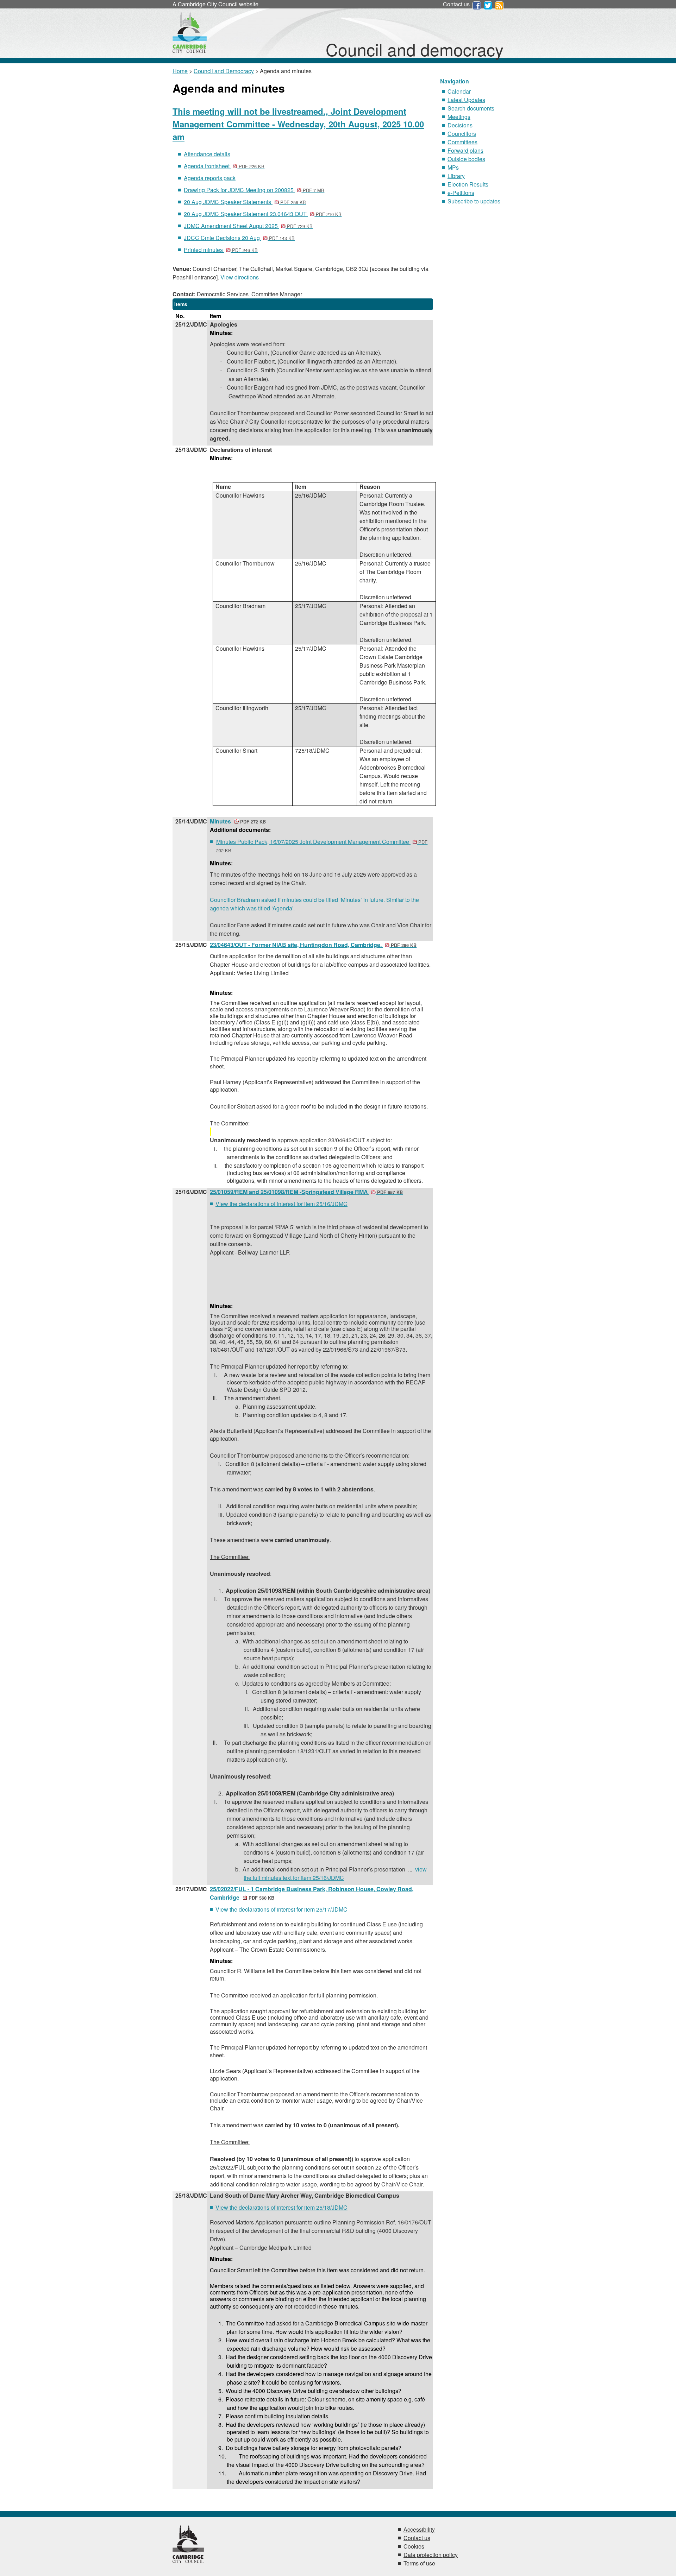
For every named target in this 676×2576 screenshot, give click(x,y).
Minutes (238, 821)
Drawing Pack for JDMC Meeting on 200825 (254, 190)
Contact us (456, 4)
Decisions (460, 125)
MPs (453, 167)
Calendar (459, 91)
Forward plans (465, 150)
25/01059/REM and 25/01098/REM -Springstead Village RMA (306, 1192)
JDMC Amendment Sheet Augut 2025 (248, 226)
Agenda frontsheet (224, 166)
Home (180, 71)
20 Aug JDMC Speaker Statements (245, 202)
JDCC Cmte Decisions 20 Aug (239, 238)
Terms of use (419, 2563)
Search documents (471, 108)
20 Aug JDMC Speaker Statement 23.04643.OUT (263, 214)
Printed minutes (221, 250)
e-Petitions (461, 193)
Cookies (414, 2546)
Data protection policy (431, 2555)
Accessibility (419, 2529)
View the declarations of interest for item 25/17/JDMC (281, 1909)
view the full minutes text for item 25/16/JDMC (335, 1873)
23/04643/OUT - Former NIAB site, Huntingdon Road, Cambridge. (313, 945)
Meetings (459, 117)
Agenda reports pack (210, 178)
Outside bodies (466, 159)
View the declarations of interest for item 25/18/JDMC (281, 2207)
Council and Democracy (224, 71)
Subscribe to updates (474, 201)
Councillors (462, 134)
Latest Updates (466, 100)
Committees (462, 142)
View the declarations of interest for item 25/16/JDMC (281, 1204)
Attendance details (207, 154)
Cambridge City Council (208, 4)
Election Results (468, 184)
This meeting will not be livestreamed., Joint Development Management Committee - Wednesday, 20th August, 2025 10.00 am (298, 124)
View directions (240, 277)
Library (456, 176)
